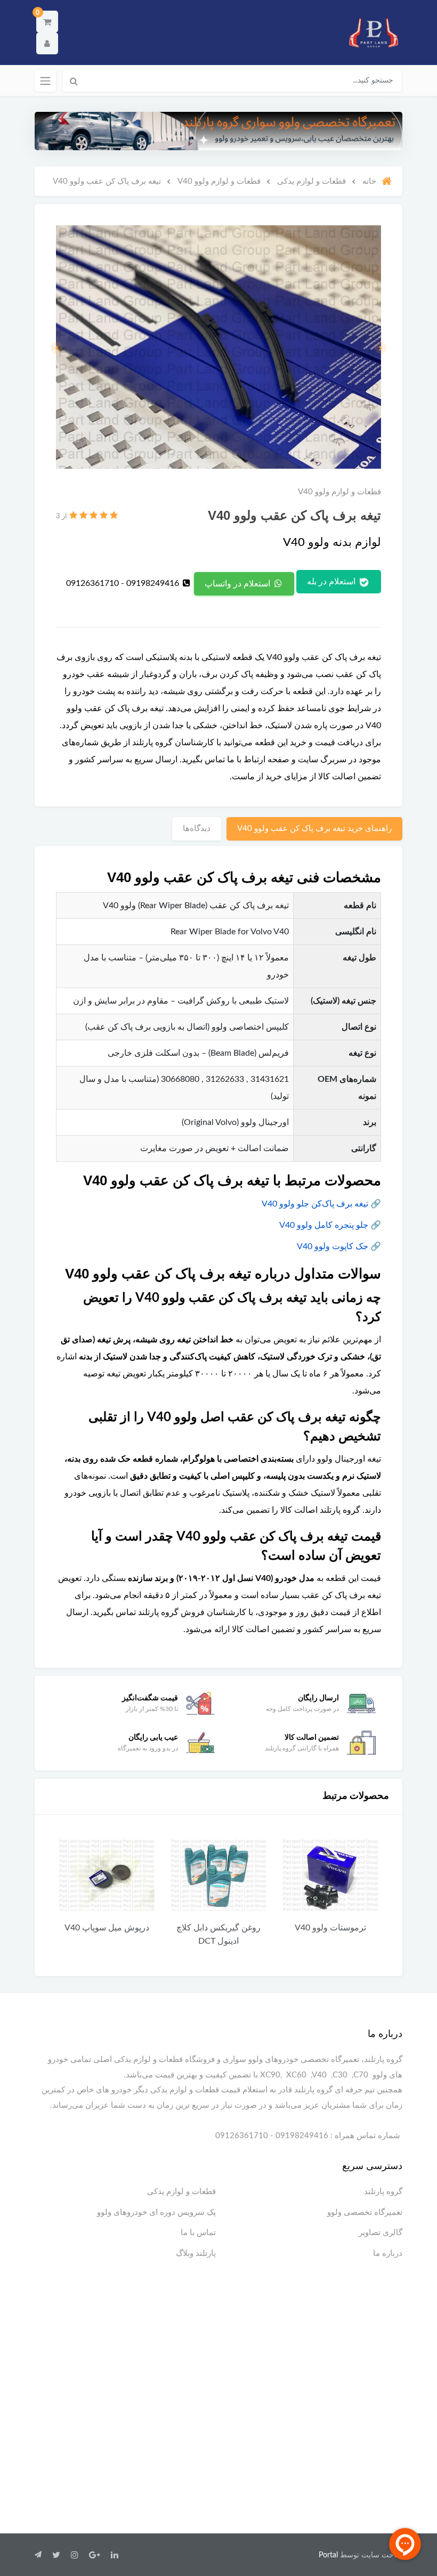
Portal (328, 2555)
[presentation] (381, 348)
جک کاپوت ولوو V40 (333, 1246)
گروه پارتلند (383, 2192)
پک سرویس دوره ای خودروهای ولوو (156, 2212)
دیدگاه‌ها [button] (197, 829)
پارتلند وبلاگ (196, 2253)
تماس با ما (198, 2233)
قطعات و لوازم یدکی (181, 2192)
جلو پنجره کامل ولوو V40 (324, 1225)
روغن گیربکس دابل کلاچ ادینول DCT (304, 1934)
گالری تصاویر (381, 2233)
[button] (47, 22)
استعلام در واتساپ (238, 584)
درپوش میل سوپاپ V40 (193, 1928)
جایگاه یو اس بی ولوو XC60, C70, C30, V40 (81, 1934)
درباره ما (388, 2253)
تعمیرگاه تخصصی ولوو (365, 2212)
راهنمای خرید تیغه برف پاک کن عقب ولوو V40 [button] (314, 829)
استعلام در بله (332, 582)
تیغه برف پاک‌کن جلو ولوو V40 (315, 1204)
